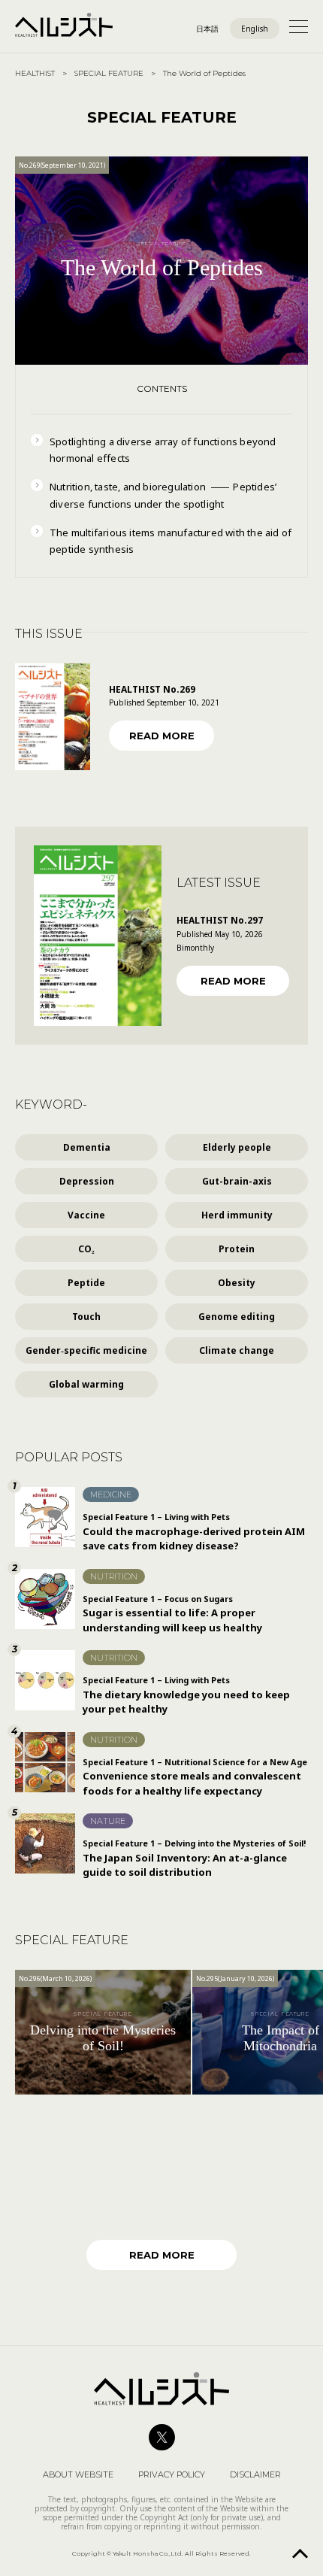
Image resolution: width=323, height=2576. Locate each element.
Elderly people (237, 1147)
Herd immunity (237, 1215)
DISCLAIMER (255, 2474)
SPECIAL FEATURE (109, 73)
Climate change (237, 1350)
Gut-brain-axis (237, 1181)
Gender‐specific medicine (86, 1350)
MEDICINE (111, 1494)
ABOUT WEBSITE (78, 2474)
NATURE (108, 1821)
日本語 (207, 29)
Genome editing (237, 1317)
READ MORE (162, 736)
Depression (87, 1181)
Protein (237, 1249)
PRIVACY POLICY (172, 2474)
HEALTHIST (35, 73)
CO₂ (86, 1249)
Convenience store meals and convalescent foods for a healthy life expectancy (195, 1777)
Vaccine (86, 1215)
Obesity (237, 1283)
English (255, 29)
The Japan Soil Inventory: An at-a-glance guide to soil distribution (194, 1858)
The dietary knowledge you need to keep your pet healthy (186, 1695)
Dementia (87, 1147)
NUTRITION (114, 1576)
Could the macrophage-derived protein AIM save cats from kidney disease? (194, 1532)
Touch (86, 1317)
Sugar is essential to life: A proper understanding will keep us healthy (172, 1614)
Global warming (86, 1384)
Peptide (86, 1283)
